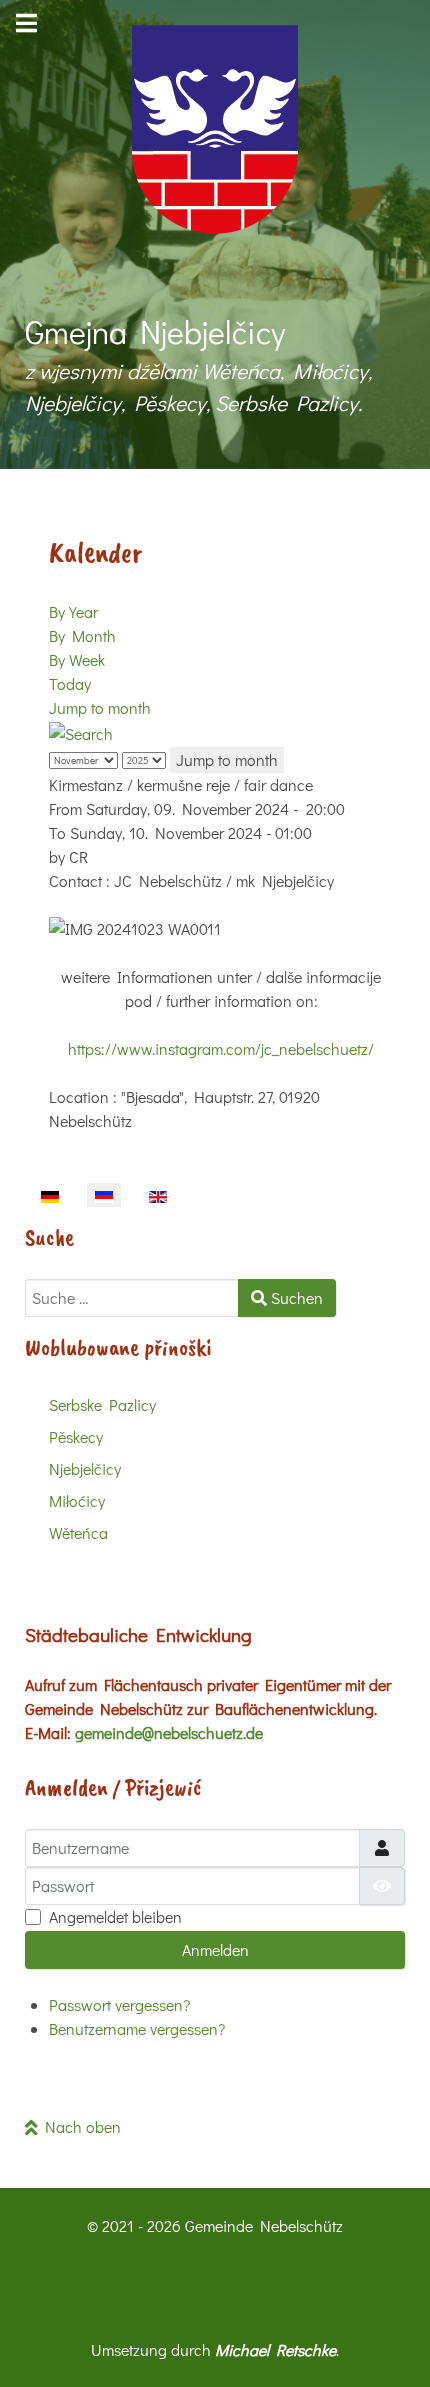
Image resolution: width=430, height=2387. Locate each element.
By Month (82, 635)
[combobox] (132, 1298)
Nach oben (79, 2126)
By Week (77, 659)
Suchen (295, 1297)
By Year (73, 611)
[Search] (81, 731)
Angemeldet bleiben (115, 1916)
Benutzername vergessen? (137, 2028)
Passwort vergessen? (119, 2004)
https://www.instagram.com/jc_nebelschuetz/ (221, 1048)
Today (70, 683)
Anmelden (215, 1949)
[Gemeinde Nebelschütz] (215, 129)
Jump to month (100, 707)
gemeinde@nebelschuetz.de (169, 1732)
